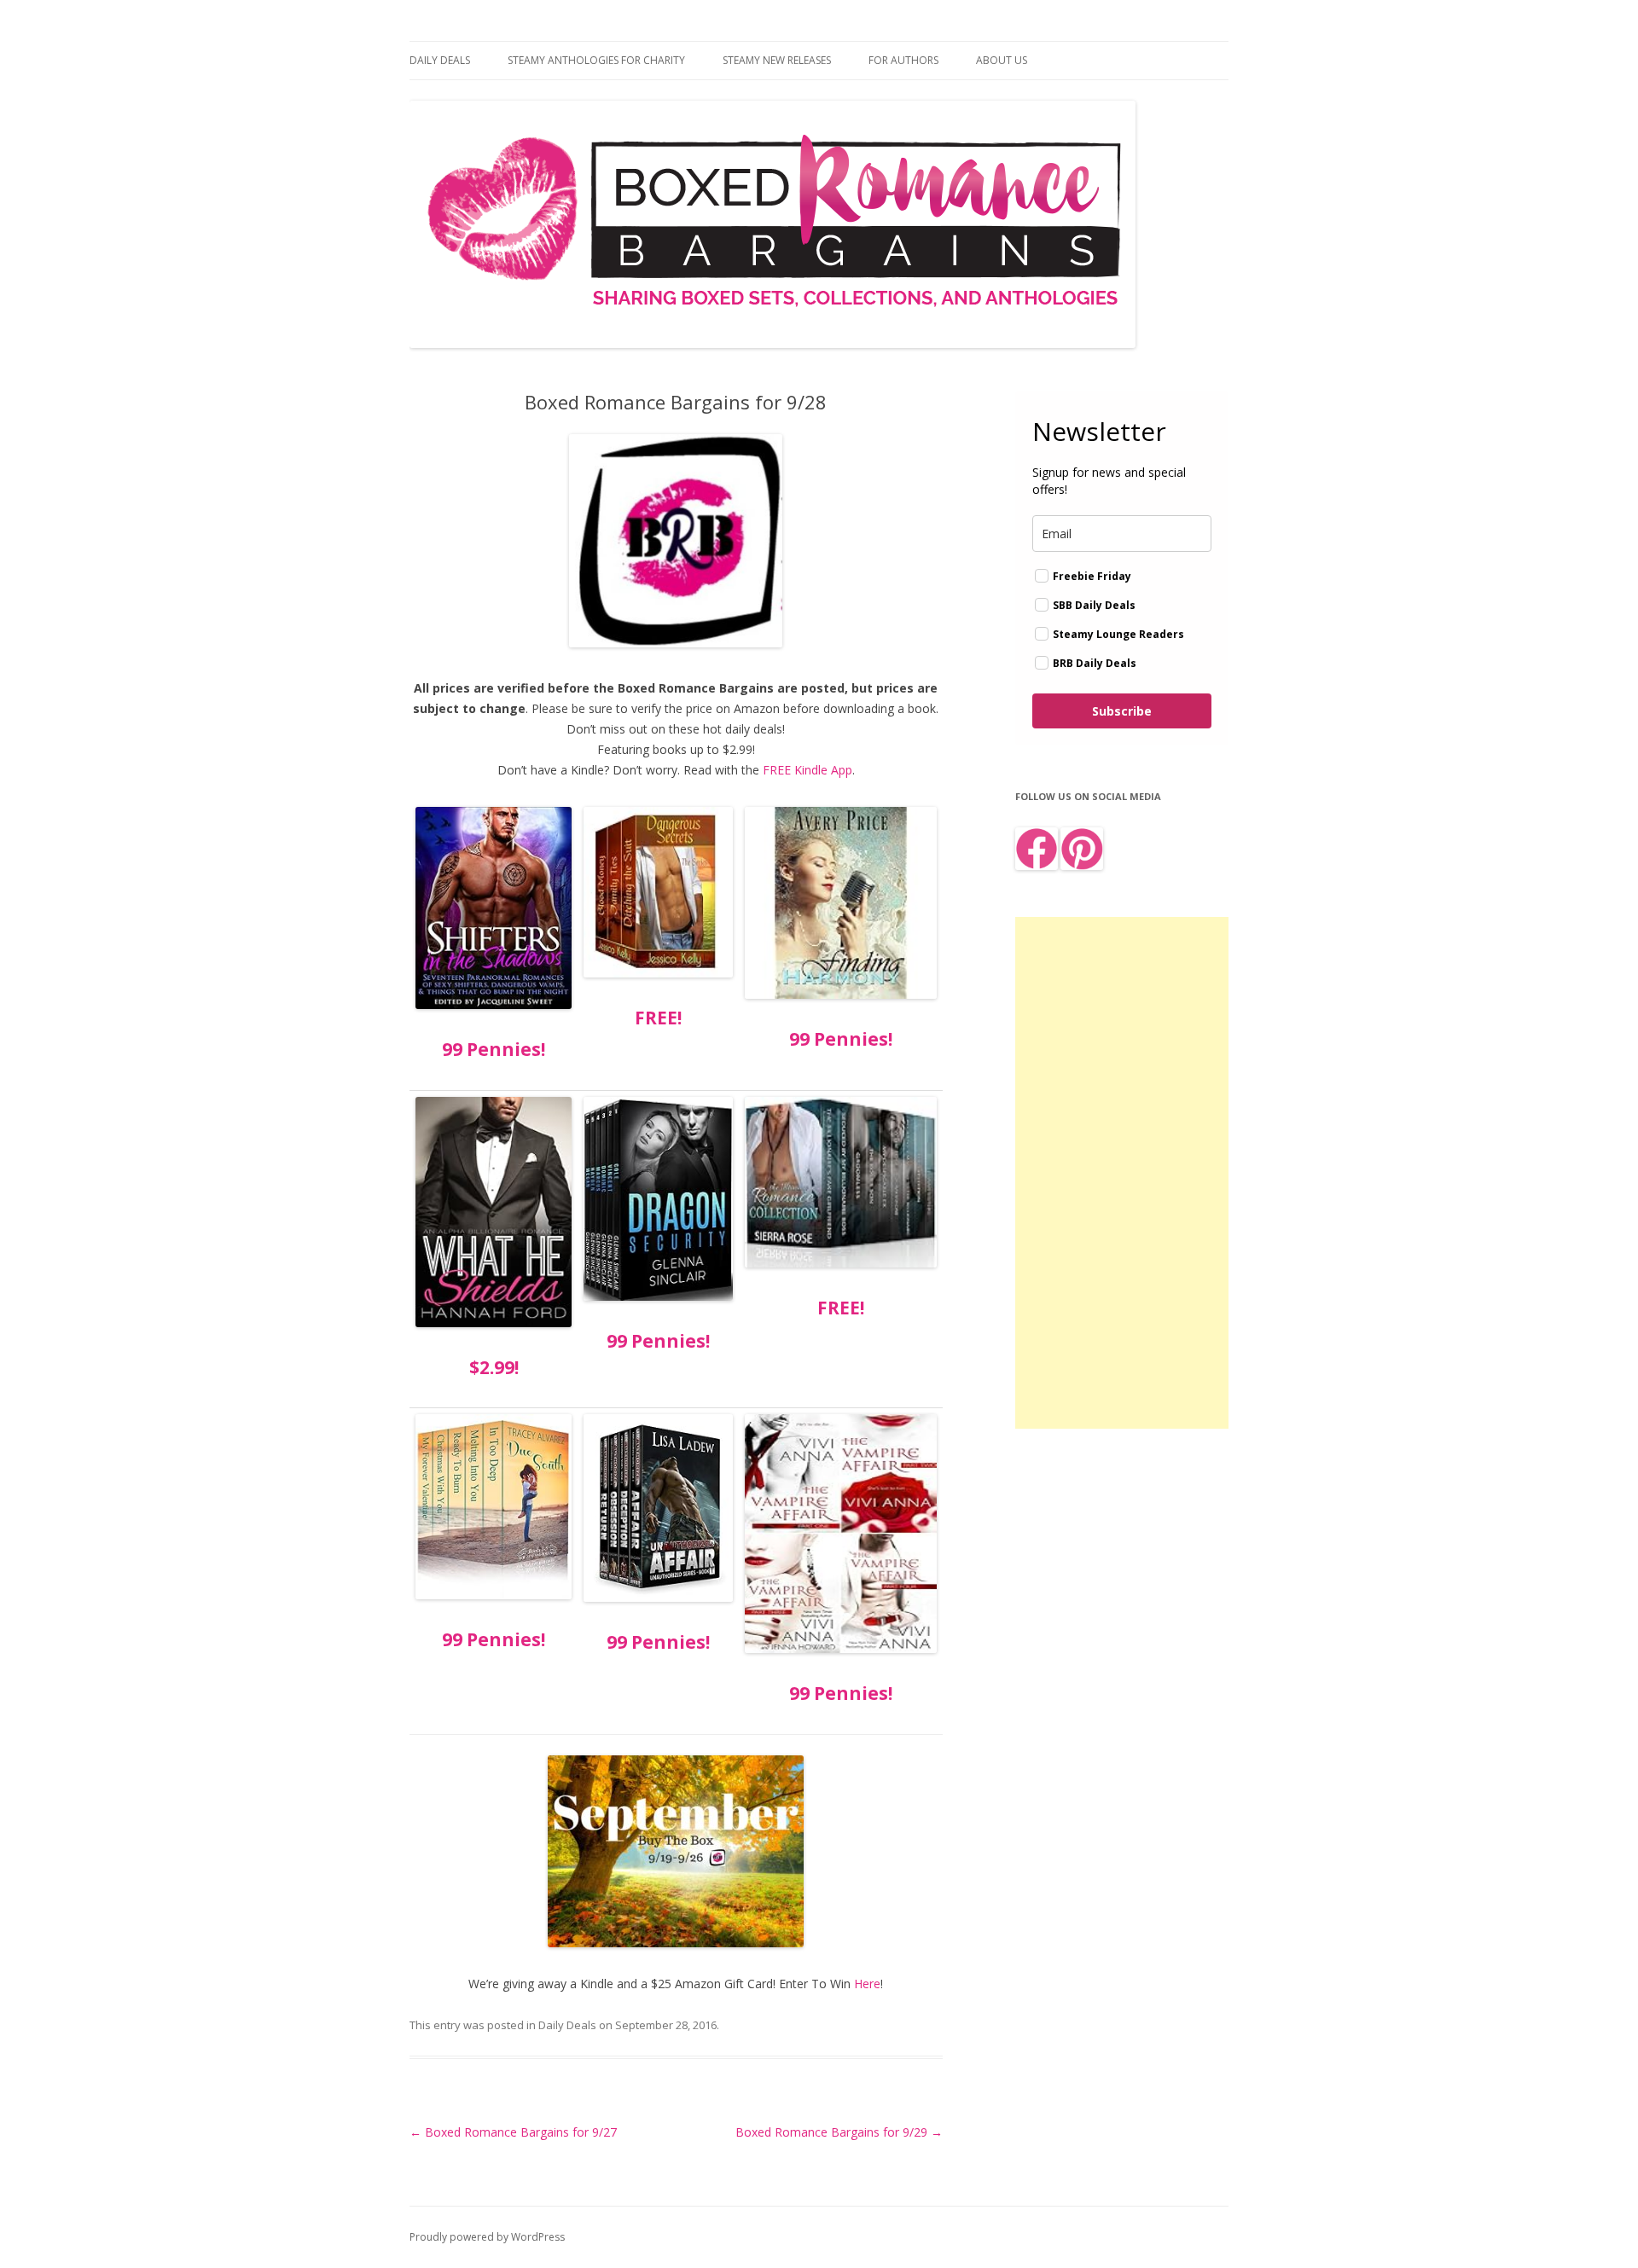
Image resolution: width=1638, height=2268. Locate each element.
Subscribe (1122, 711)
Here (867, 1984)
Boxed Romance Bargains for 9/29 (839, 2132)
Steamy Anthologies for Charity (596, 60)
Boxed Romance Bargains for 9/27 (513, 2132)
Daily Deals (440, 60)
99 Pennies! (494, 1049)
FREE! (658, 1018)
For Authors (903, 60)
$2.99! (494, 1367)
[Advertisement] (1122, 1173)
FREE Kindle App (807, 770)
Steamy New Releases (777, 60)
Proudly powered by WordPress (487, 2237)
